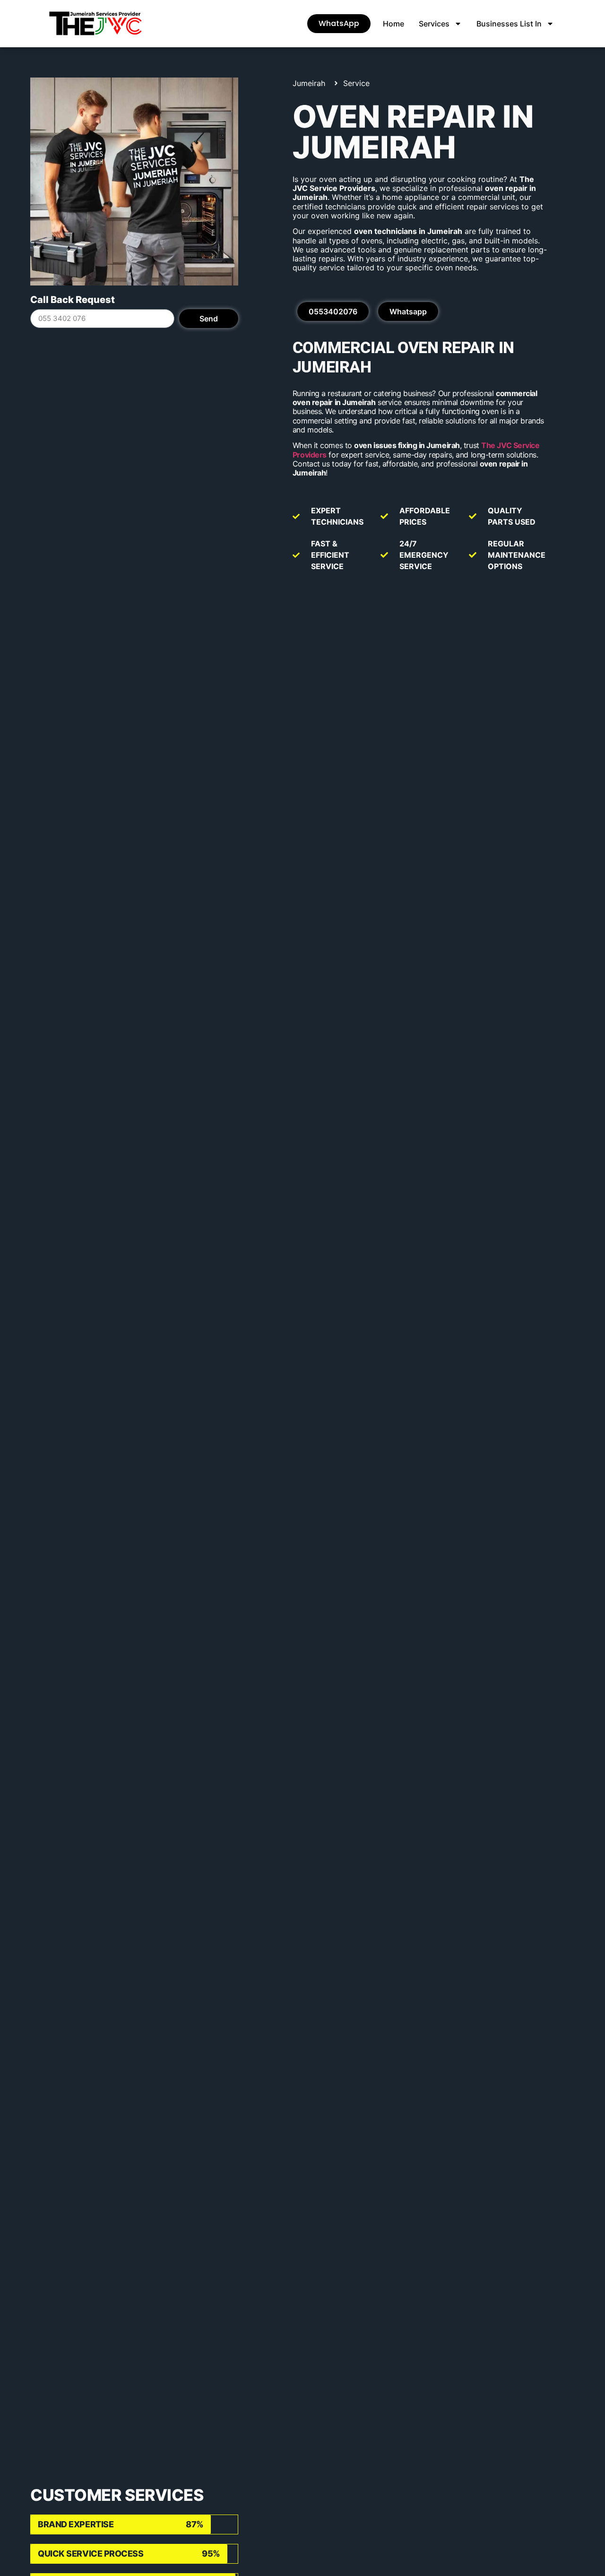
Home (393, 24)
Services (434, 24)
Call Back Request (73, 300)
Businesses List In (509, 24)
